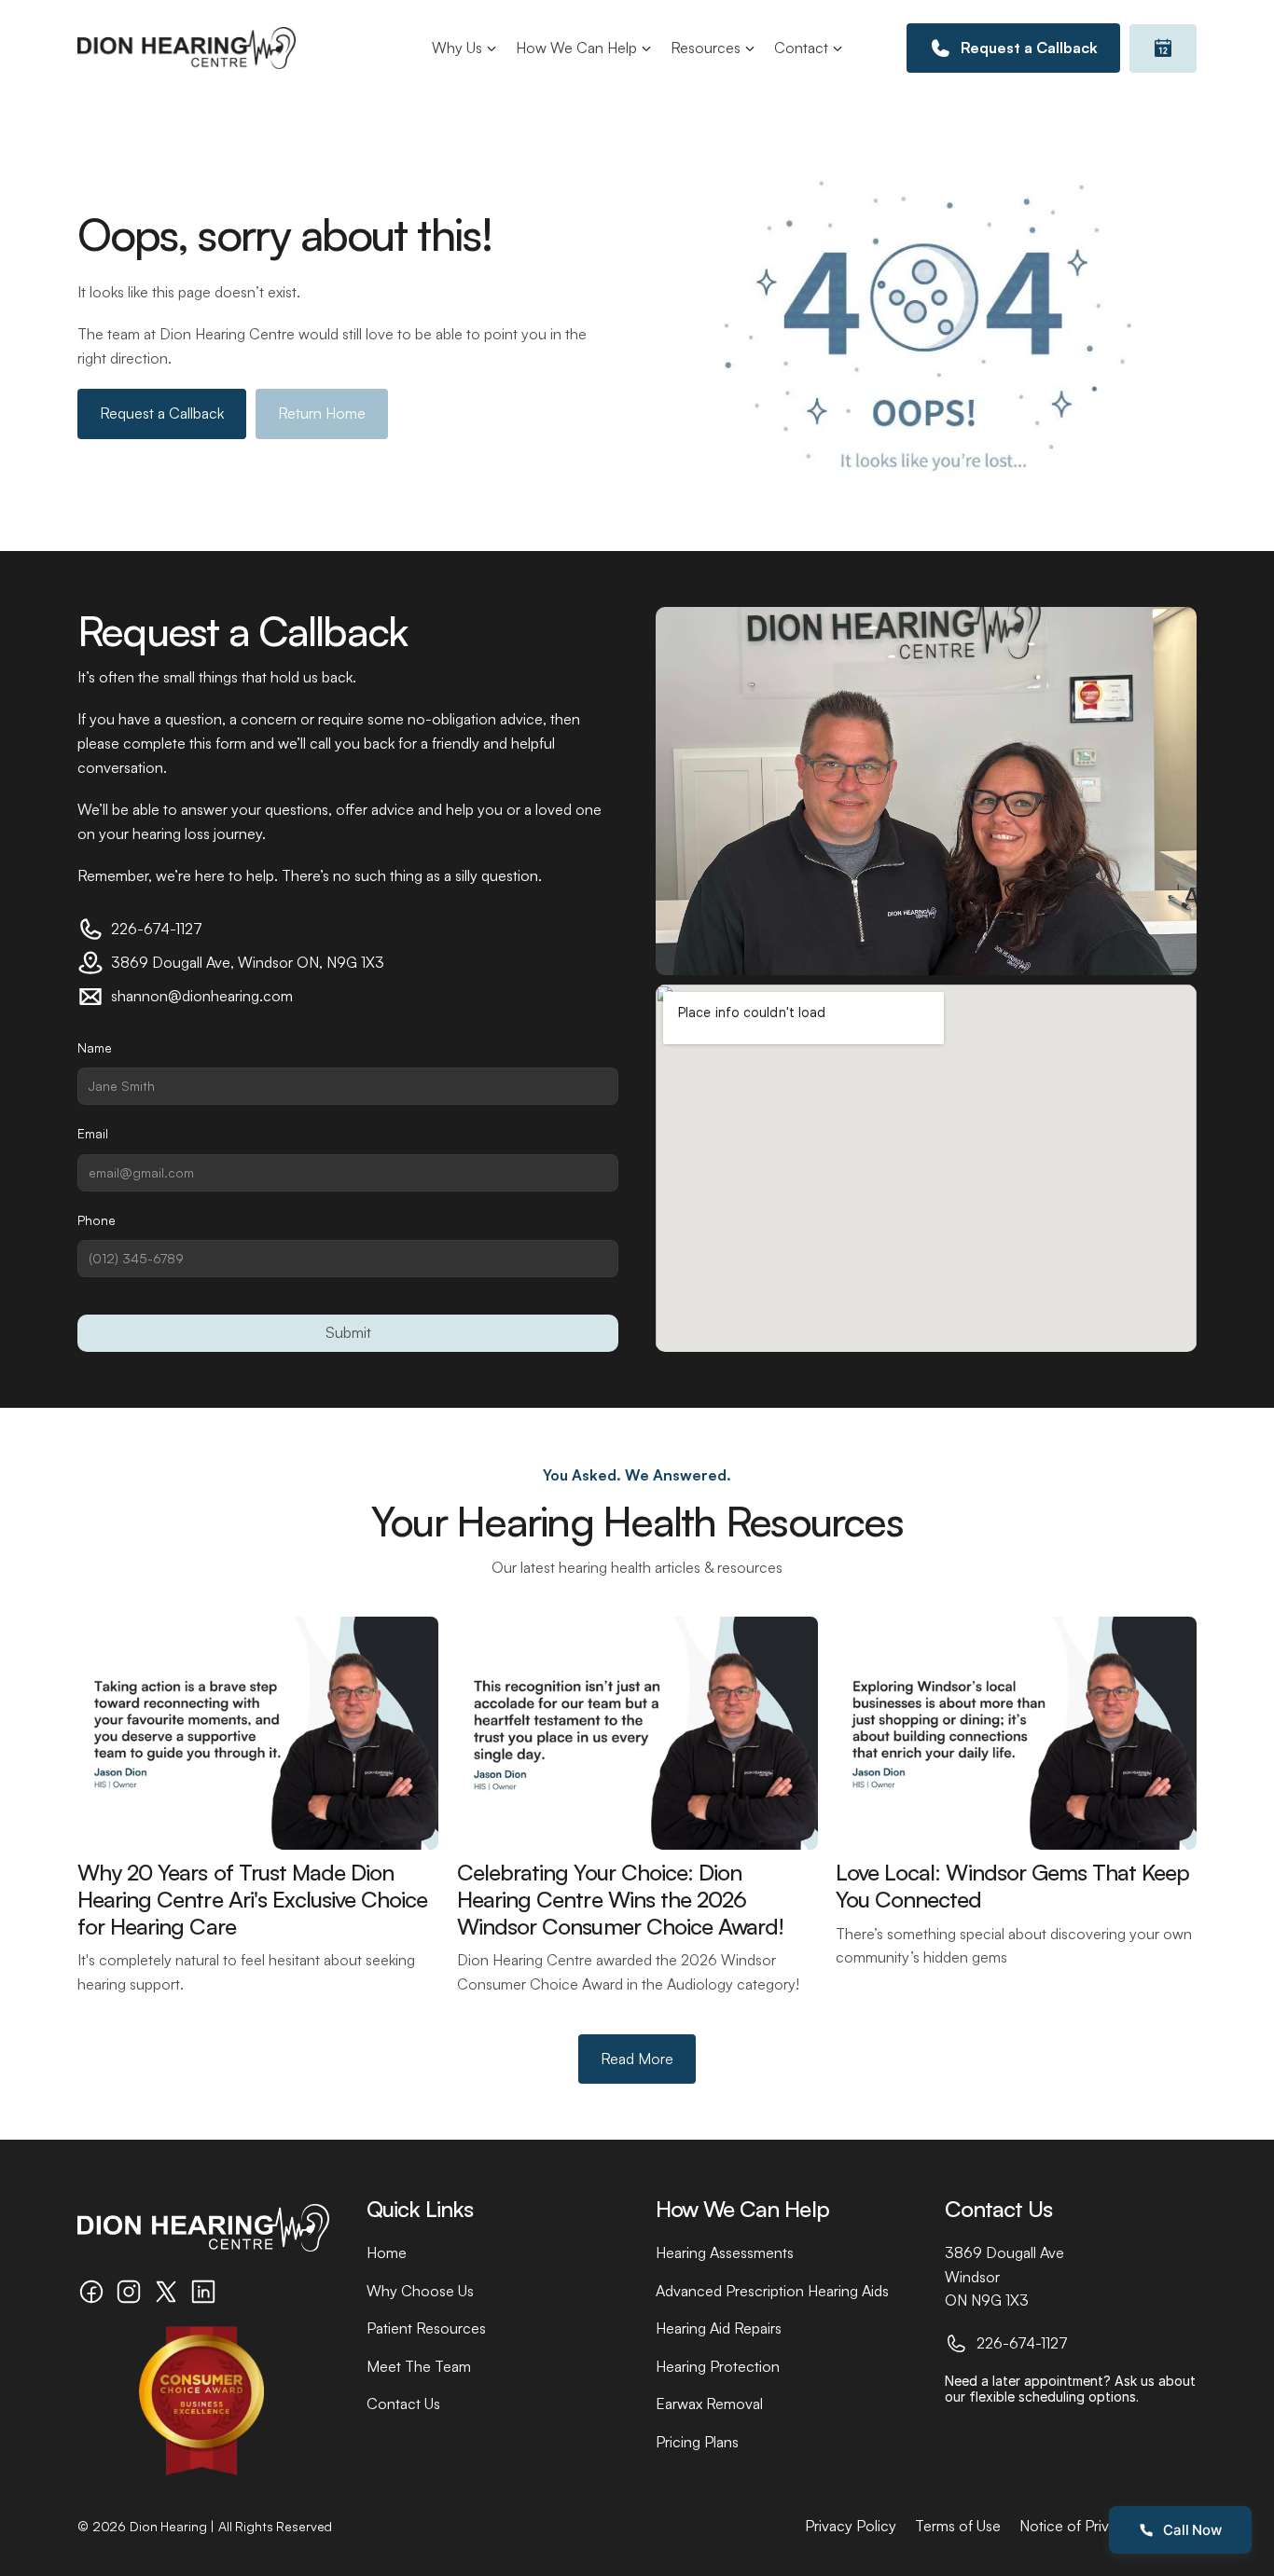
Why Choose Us (420, 2291)
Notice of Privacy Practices (1108, 2526)
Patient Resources (426, 2328)
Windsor (972, 2277)
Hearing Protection (718, 2366)
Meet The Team (419, 2366)
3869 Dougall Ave (1004, 2252)
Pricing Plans (697, 2442)
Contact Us (403, 2404)
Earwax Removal (709, 2404)
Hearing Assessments (725, 2252)
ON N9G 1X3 (987, 2300)
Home (387, 2252)
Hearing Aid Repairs (719, 2328)
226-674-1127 (157, 929)
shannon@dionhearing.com (202, 996)
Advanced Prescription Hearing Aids (772, 2291)
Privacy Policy (851, 2526)
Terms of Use (958, 2526)
